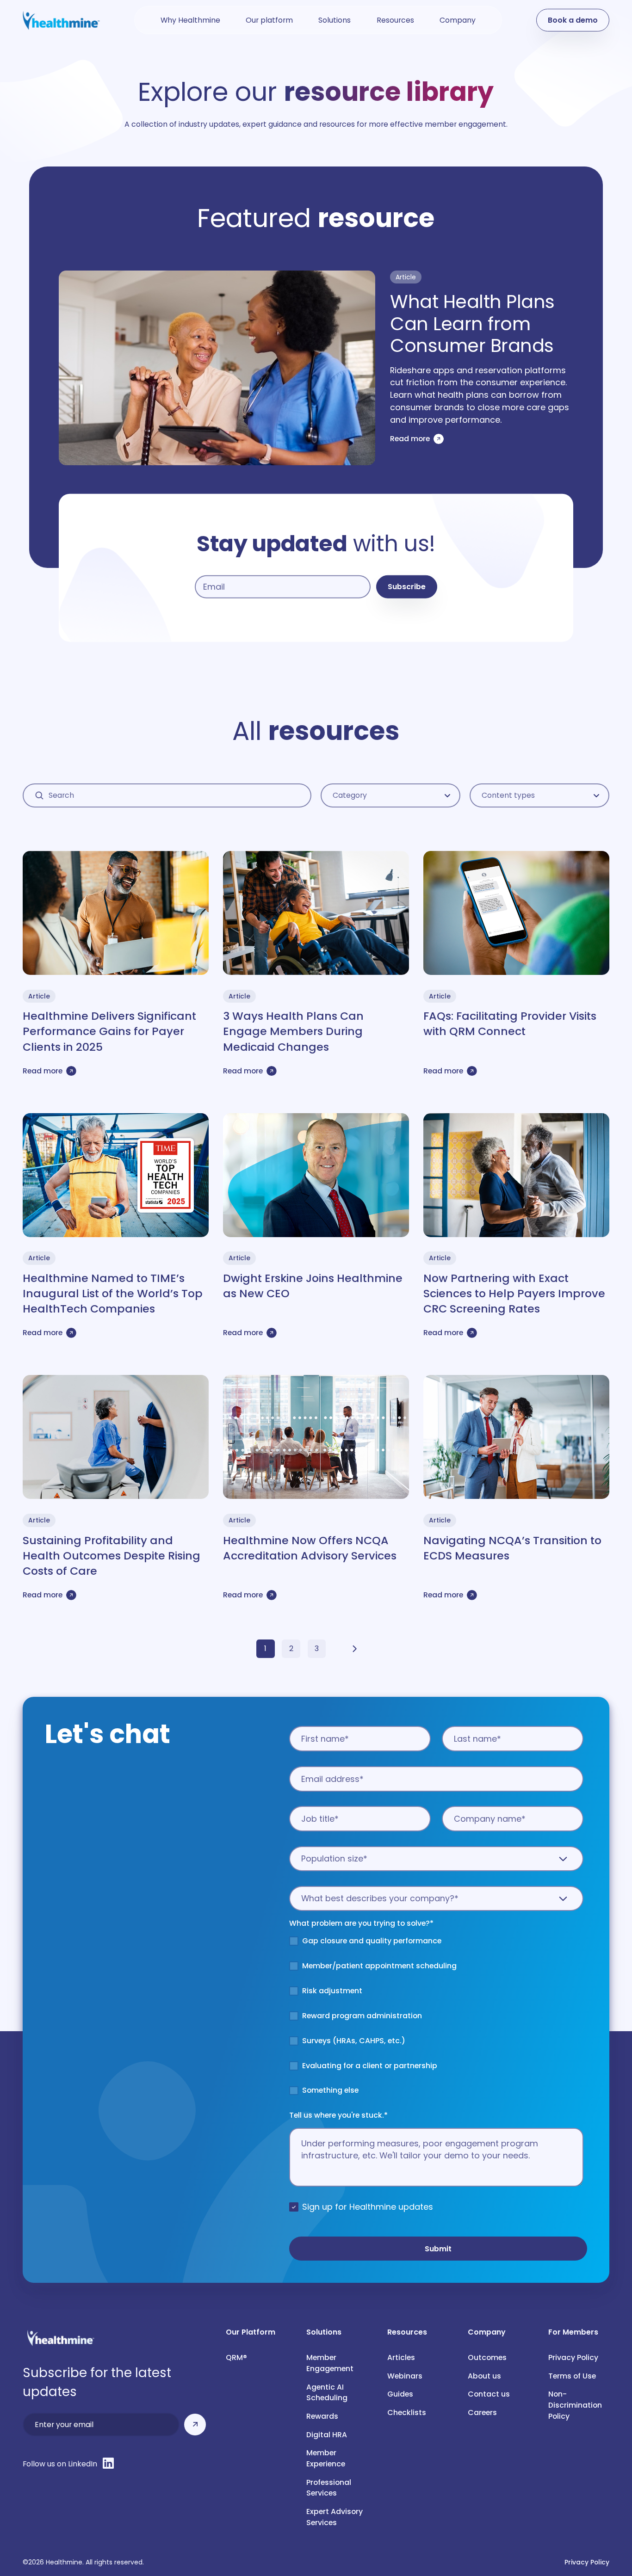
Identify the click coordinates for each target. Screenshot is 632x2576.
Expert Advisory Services (335, 2517)
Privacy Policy (573, 2357)
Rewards (322, 2416)
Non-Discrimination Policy (576, 2405)
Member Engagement (330, 2363)
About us (484, 2376)
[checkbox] (436, 2019)
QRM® (236, 2357)
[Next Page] (354, 1649)
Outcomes (487, 2357)
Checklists (407, 2413)
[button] (190, 20)
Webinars (405, 2376)
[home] (61, 20)
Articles (401, 2357)
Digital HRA (327, 2435)
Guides (400, 2394)
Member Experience (326, 2458)
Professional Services (329, 2488)
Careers (482, 2413)
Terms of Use (572, 2376)
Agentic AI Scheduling (327, 2393)
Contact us (489, 2394)
